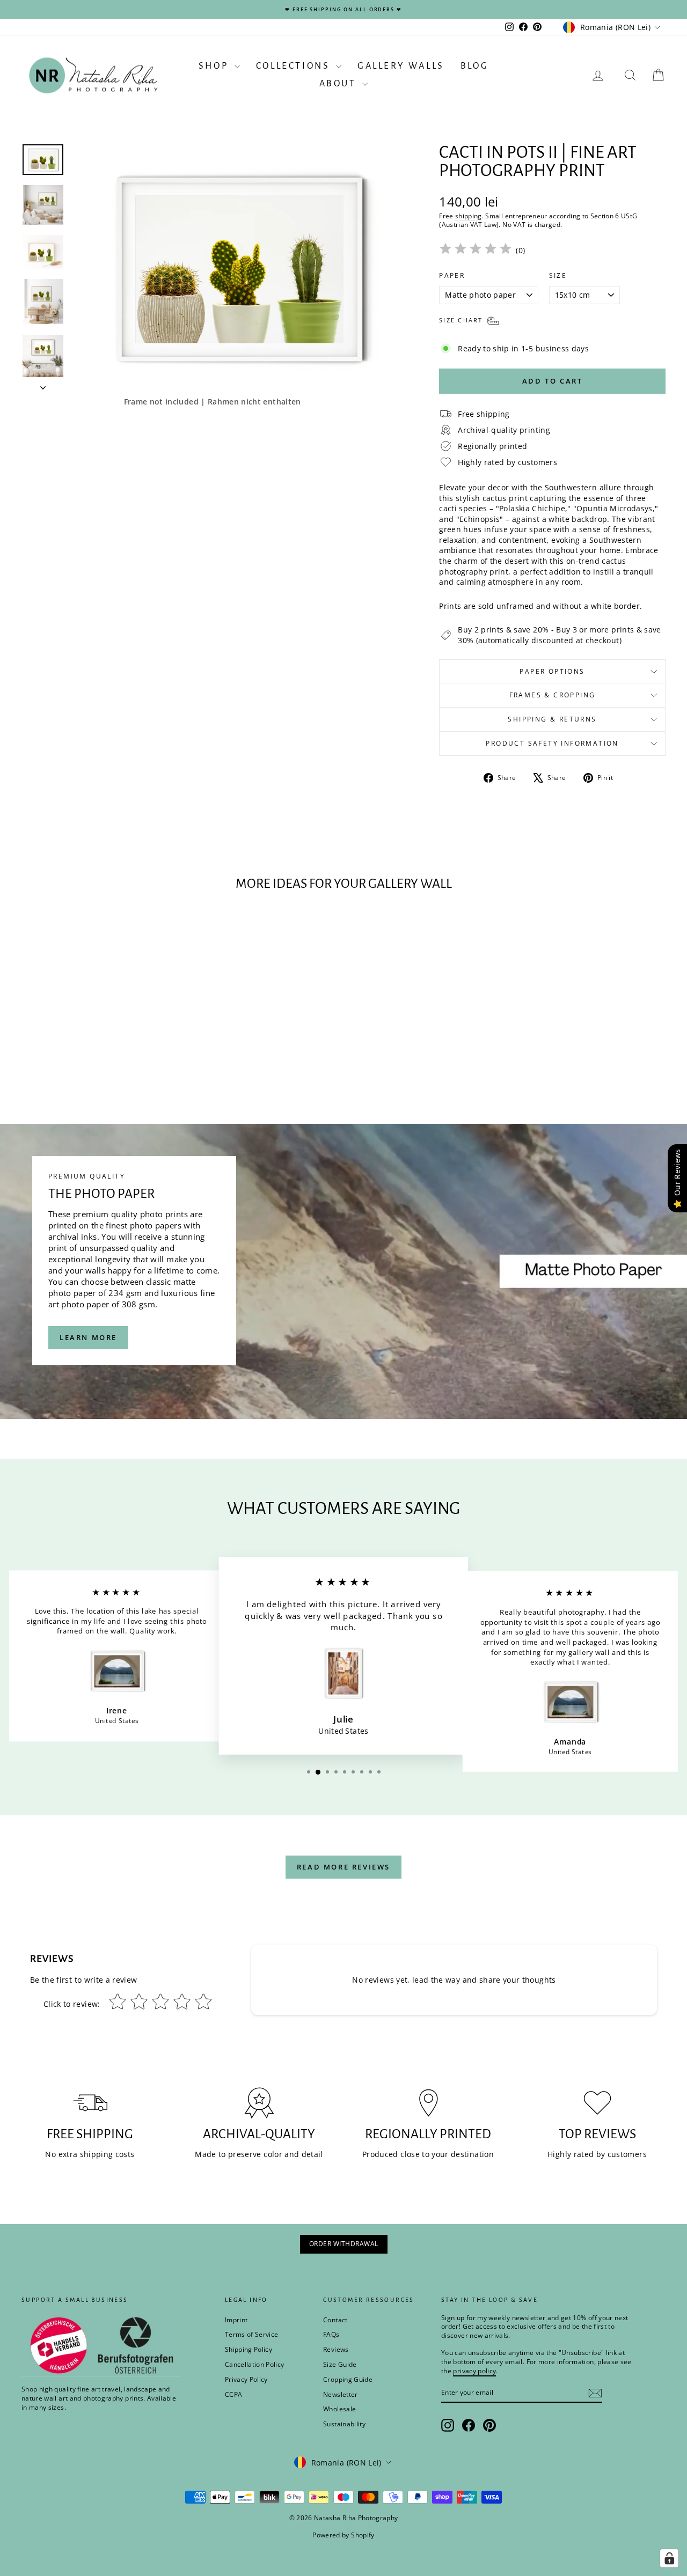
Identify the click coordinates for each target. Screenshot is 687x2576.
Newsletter (341, 2394)
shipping (469, 216)
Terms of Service (252, 2334)
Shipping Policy (249, 2349)
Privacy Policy (246, 2379)
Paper (452, 276)
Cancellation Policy (255, 2364)
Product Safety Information (552, 743)
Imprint (236, 2320)
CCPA (233, 2394)
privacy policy (474, 2371)
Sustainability (344, 2424)
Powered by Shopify (343, 2535)
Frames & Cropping (553, 695)
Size (558, 276)
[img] (476, 250)
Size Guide (340, 2364)
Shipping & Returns (552, 719)
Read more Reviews (343, 1867)
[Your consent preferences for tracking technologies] (669, 2558)
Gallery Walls (401, 66)
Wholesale (339, 2409)
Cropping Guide (348, 2379)
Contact (335, 2320)
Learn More (88, 1337)
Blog (474, 66)
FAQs (331, 2334)
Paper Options (552, 671)
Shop (215, 66)
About (340, 84)
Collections (295, 66)
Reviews (336, 2349)
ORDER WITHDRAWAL (344, 2244)
